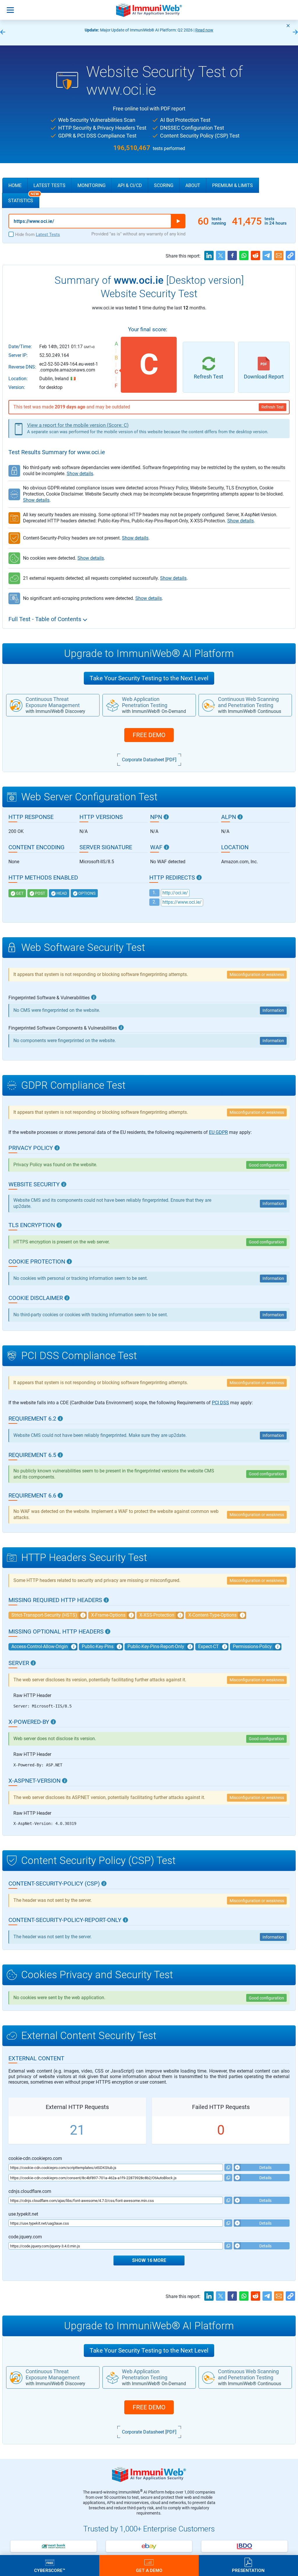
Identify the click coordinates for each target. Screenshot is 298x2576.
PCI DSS (220, 1403)
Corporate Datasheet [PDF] (149, 760)
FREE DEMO (149, 735)
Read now (204, 30)
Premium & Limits (233, 185)
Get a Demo (149, 2570)
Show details (80, 474)
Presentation (248, 2570)
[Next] (295, 32)
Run (178, 221)
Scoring (164, 185)
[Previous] (3, 32)
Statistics (24, 198)
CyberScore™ (50, 2570)
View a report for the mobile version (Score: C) (78, 425)
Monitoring (92, 185)
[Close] (288, 26)
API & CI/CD (130, 185)
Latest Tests (49, 185)
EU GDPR (218, 1132)
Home (15, 185)
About (193, 185)
